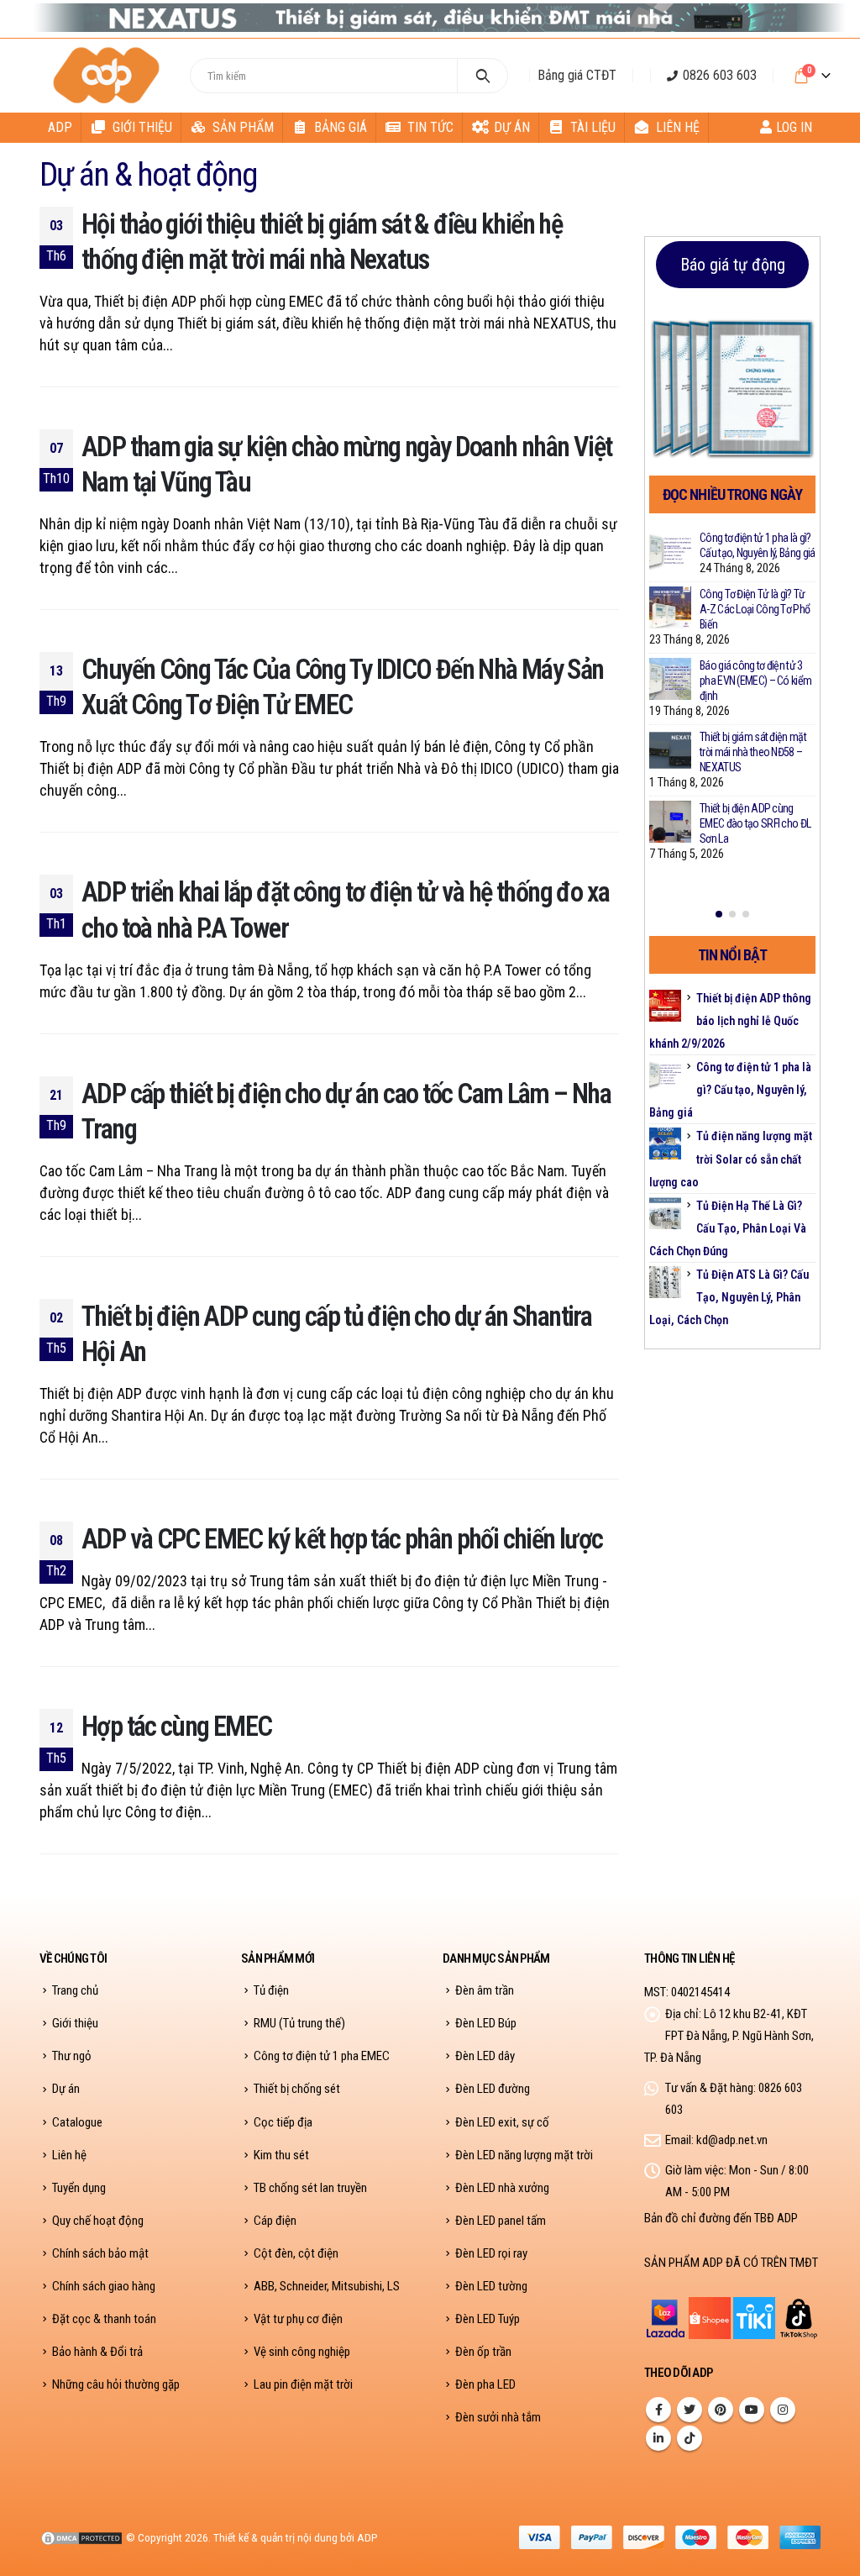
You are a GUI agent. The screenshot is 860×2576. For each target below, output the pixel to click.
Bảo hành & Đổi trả (97, 2352)
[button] (719, 914)
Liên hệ (678, 127)
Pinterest (721, 2410)
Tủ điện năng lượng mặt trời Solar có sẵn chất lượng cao (731, 1159)
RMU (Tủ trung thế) (299, 2023)
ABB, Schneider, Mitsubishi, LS (327, 2286)
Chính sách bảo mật (100, 2253)
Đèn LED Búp (486, 2023)
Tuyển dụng (79, 2188)
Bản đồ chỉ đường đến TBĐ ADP (721, 2218)
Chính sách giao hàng (104, 2286)
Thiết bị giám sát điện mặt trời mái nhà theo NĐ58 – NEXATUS (753, 752)
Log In (794, 127)
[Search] (482, 76)
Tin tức (430, 127)
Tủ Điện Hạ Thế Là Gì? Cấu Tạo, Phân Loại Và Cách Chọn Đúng (728, 1228)
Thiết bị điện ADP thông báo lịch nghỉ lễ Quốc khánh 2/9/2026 (730, 1021)
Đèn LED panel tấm (501, 2221)
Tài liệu (593, 127)
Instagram (783, 2410)
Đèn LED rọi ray (491, 2253)
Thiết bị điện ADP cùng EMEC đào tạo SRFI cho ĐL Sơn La (755, 823)
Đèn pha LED (485, 2384)
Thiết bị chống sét (297, 2089)
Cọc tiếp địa (283, 2122)
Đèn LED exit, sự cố (502, 2122)
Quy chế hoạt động (98, 2221)
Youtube (752, 2410)
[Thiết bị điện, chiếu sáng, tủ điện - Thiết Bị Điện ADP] (108, 75)
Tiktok (690, 2438)
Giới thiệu (142, 127)
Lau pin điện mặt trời (303, 2384)
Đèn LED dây (485, 2056)
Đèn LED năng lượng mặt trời (524, 2155)
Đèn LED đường (493, 2089)
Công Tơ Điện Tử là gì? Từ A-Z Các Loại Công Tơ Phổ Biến (755, 609)
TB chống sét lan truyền (310, 2188)
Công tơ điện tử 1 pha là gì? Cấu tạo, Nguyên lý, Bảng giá (730, 1090)
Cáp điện (275, 2221)
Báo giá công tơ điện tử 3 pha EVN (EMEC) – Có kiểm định (755, 681)
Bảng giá (341, 127)
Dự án (512, 127)
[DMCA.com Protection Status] (81, 2537)
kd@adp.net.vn (732, 2140)
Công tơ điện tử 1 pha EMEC (322, 2056)
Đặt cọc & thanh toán (104, 2319)
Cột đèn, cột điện (296, 2253)
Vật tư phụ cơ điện (298, 2319)
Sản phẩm (243, 127)
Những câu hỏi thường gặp (116, 2384)
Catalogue (77, 2122)
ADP (60, 127)
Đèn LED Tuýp (488, 2319)
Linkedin (658, 2438)
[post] (670, 551)
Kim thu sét (281, 2155)
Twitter (690, 2410)
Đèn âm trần (485, 1990)
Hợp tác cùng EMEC (176, 1727)
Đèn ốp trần (483, 2352)
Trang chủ (75, 1990)
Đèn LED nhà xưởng (502, 2188)
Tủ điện (271, 1990)
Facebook (658, 2410)
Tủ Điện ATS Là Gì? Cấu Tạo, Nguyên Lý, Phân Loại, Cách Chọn (729, 1297)
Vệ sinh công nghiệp (302, 2352)
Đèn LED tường (491, 2286)
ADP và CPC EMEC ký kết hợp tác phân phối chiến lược (342, 1539)
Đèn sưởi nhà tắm (498, 2417)
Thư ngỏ (72, 2056)
